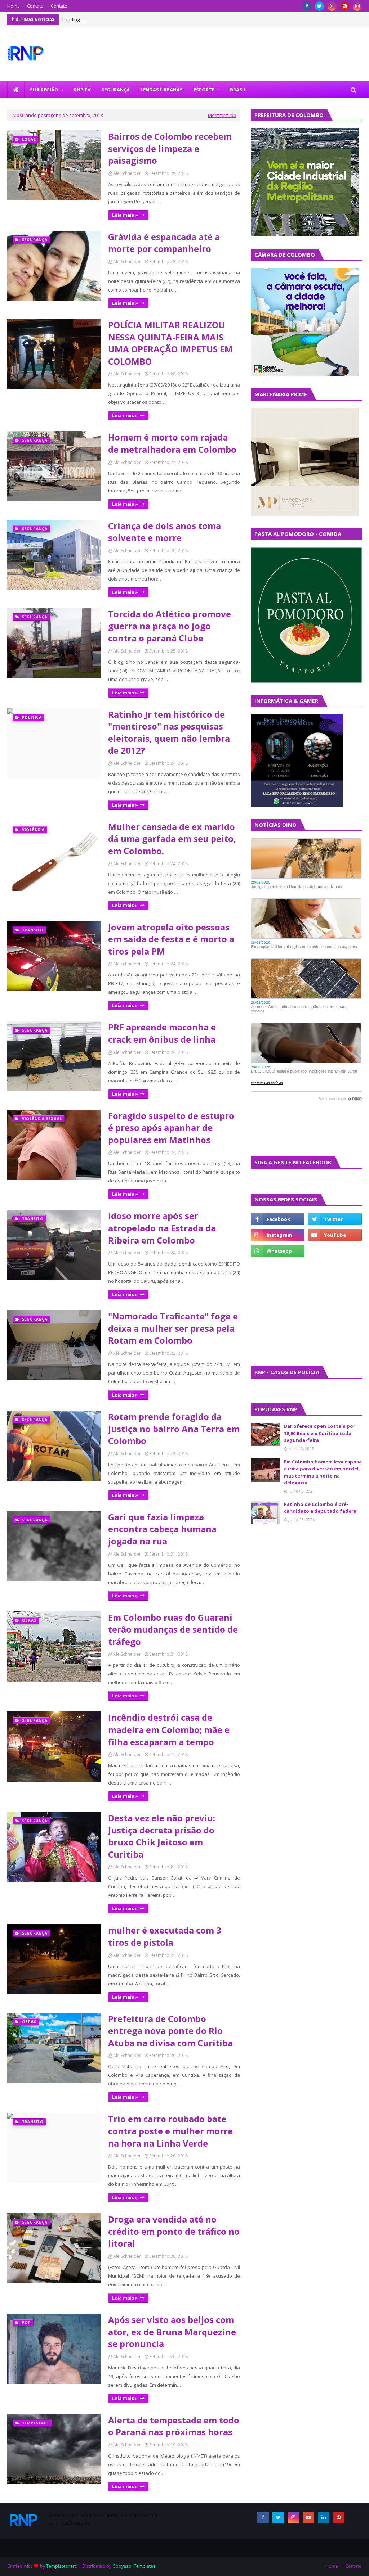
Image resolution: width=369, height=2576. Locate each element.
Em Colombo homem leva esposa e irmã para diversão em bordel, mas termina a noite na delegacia (323, 1472)
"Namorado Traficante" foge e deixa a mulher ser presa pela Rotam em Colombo (173, 1328)
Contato (35, 6)
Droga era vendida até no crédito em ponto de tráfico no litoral (174, 2231)
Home (14, 6)
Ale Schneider (127, 173)
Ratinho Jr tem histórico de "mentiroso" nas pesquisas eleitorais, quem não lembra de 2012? (169, 732)
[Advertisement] (272, 1311)
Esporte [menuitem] (204, 90)
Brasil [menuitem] (238, 90)
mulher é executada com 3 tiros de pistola (165, 1936)
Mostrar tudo (222, 115)
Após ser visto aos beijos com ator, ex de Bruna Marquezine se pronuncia (172, 2332)
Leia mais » (125, 215)
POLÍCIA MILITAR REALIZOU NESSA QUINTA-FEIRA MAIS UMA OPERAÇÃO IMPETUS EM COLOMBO (170, 343)
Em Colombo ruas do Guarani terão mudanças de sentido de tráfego (173, 1629)
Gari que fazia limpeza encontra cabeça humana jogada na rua (162, 1529)
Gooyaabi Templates (134, 2566)
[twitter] (319, 6)
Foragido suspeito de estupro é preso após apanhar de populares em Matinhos (171, 1128)
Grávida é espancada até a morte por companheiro (164, 243)
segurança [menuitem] (115, 90)
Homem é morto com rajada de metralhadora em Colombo (172, 443)
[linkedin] (324, 2517)
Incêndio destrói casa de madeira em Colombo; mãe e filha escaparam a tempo (169, 1729)
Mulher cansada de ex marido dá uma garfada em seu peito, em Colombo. (172, 839)
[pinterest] (345, 6)
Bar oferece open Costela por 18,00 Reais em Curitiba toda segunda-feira (320, 1433)
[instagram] (332, 6)
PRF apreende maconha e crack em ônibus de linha (162, 1033)
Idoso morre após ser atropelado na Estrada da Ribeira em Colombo (162, 1228)
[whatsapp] (278, 1251)
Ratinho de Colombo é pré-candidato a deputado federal (321, 1508)
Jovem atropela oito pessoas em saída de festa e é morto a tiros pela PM (171, 939)
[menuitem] (16, 90)
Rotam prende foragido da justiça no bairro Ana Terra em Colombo (174, 1429)
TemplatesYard (62, 2566)
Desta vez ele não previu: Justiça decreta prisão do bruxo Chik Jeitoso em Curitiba (162, 1836)
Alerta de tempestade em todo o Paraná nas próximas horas (174, 2426)
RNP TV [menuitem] (82, 90)
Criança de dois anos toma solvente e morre (165, 532)
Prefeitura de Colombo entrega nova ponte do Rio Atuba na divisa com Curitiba (170, 2031)
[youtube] (335, 1235)
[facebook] (307, 6)
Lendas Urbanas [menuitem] (162, 90)
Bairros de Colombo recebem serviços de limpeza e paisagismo (170, 148)
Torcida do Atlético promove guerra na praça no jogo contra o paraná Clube (170, 626)
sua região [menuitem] (44, 90)
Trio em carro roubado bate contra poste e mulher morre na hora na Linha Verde (170, 2131)
